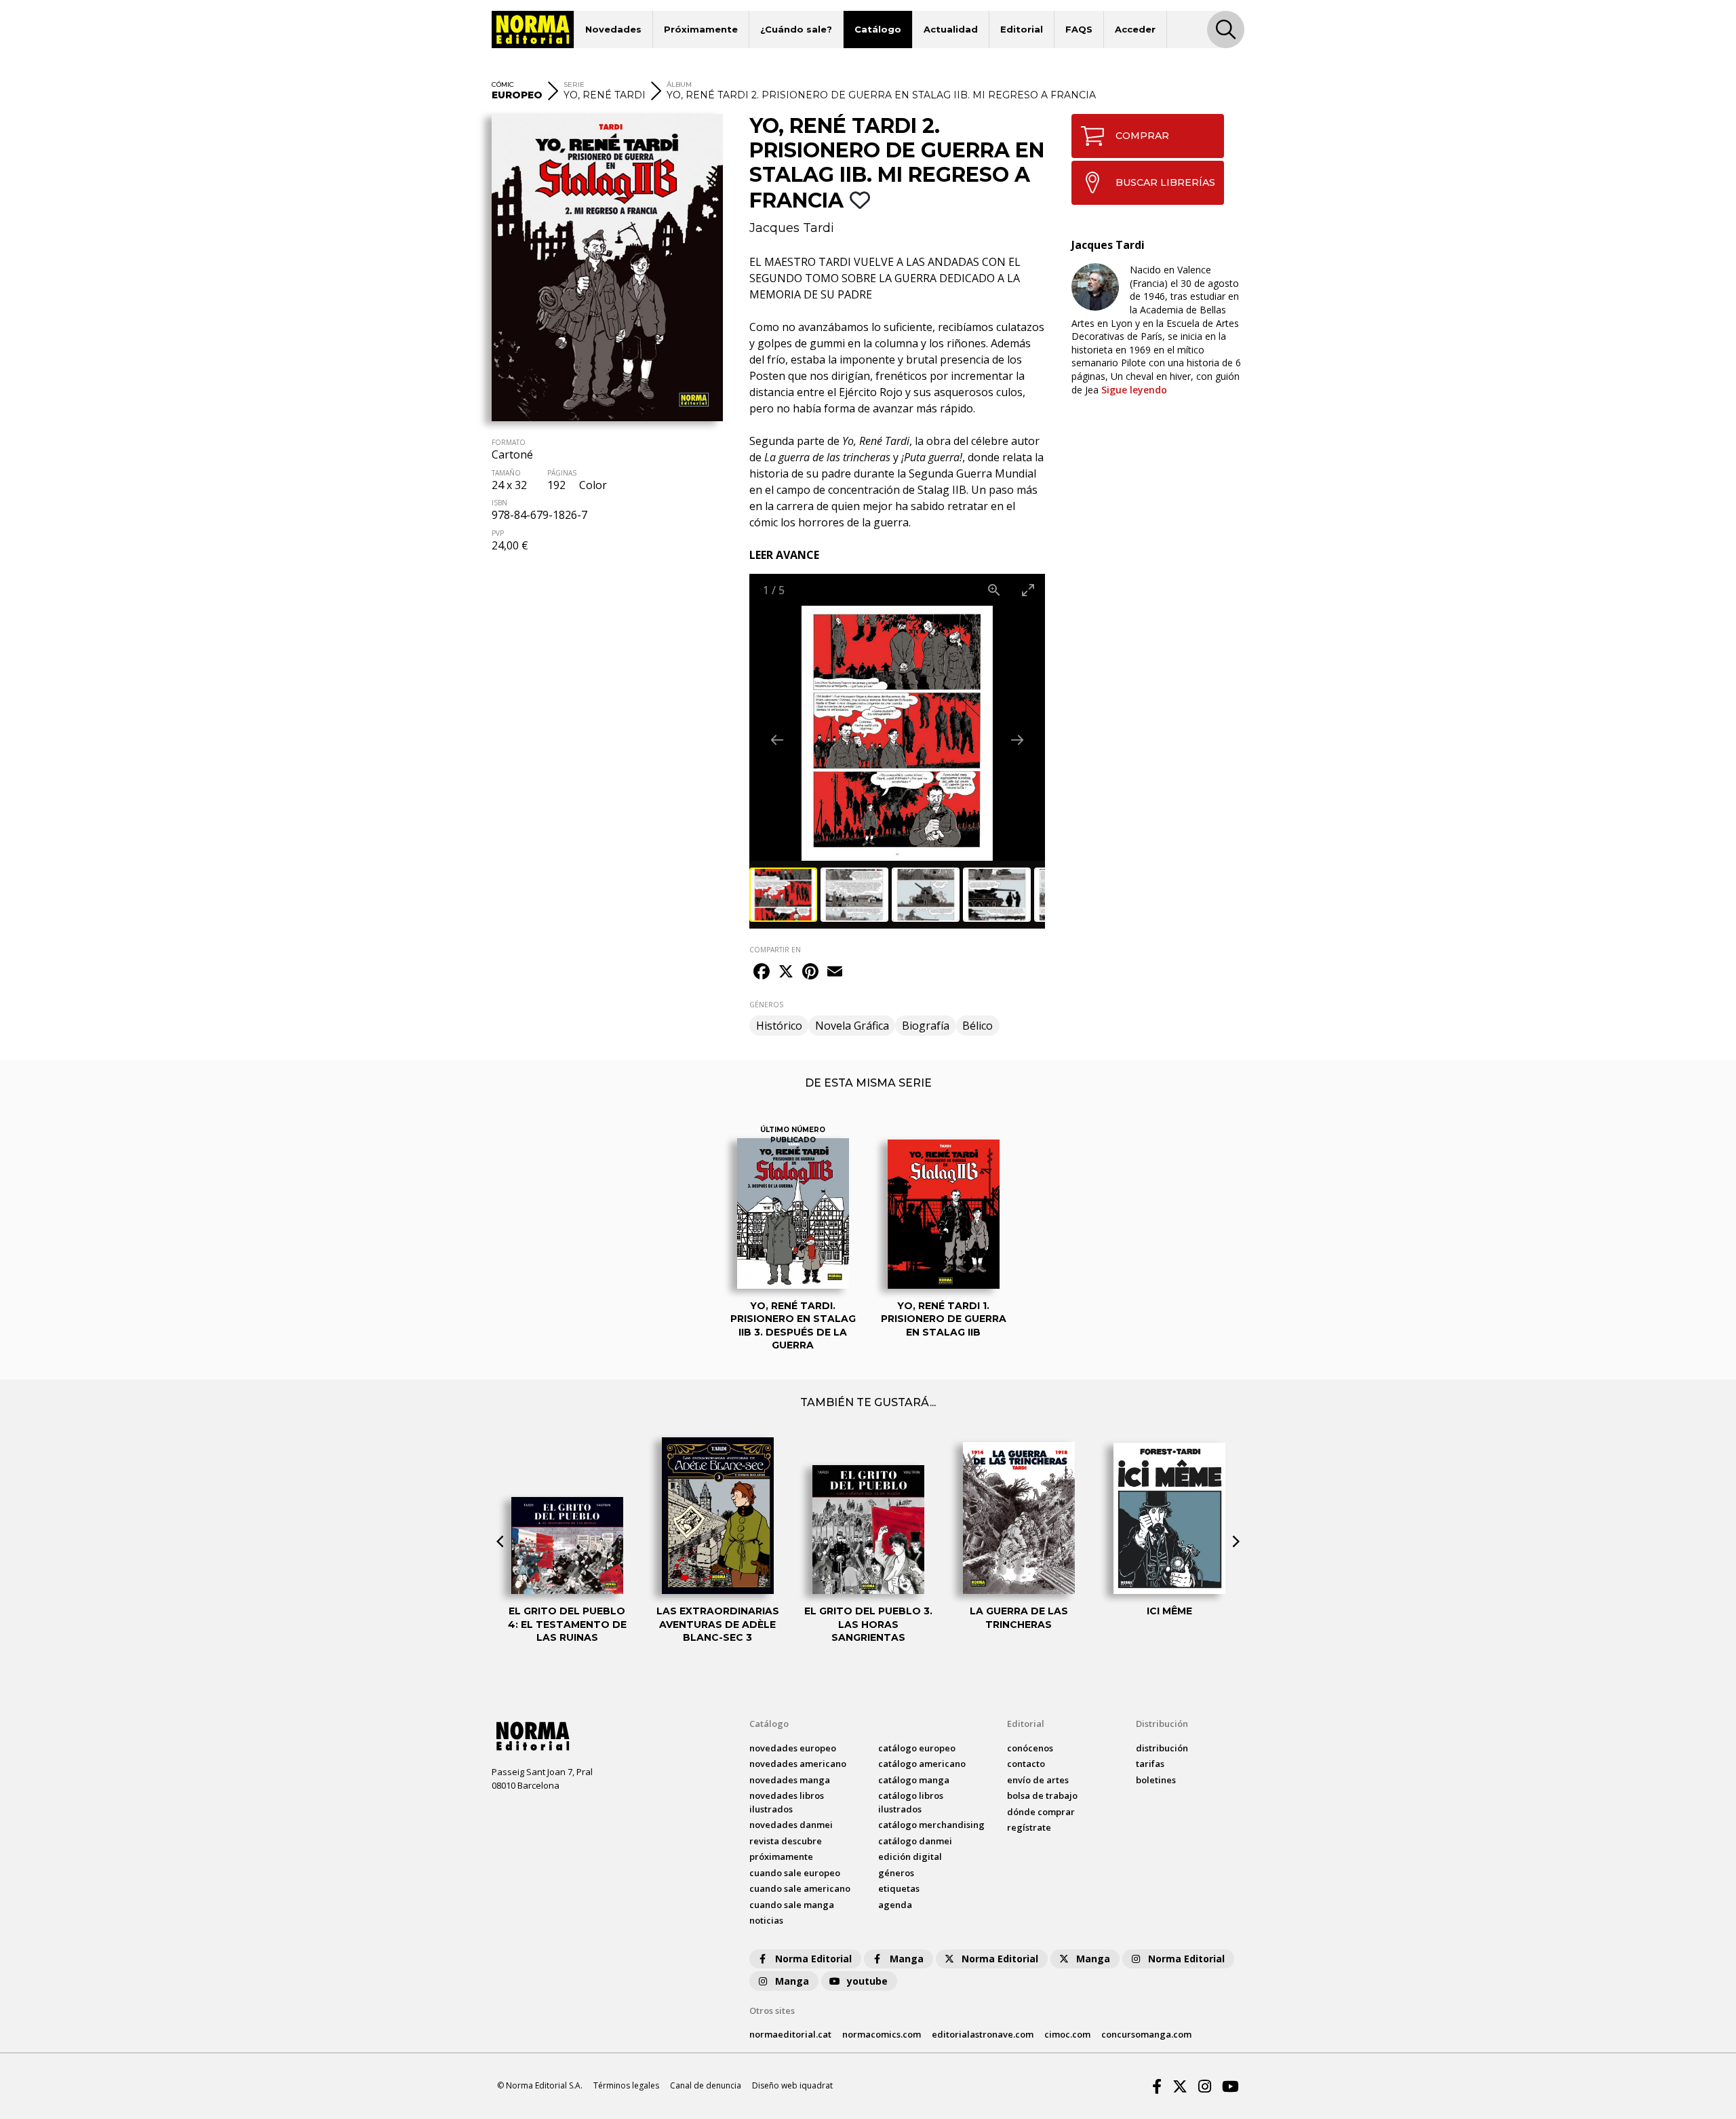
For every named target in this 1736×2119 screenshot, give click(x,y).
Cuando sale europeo (795, 1873)
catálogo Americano (922, 1764)
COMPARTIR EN (775, 950)
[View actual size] (994, 590)
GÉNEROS (766, 1005)
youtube (867, 1981)
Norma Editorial (813, 1959)
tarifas (1150, 1764)
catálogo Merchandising (931, 1825)
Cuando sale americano (800, 1888)
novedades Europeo (793, 1748)
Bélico (978, 1026)
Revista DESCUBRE (786, 1841)
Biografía (926, 1026)
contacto (1026, 1764)
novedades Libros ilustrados (787, 1802)
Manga (907, 1959)
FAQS (1079, 29)
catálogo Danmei (915, 1841)
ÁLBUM (679, 84)
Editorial (1022, 29)
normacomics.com (882, 2034)
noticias (766, 1920)
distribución (1162, 1748)
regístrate (1029, 1827)
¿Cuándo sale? (796, 29)
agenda (895, 1905)
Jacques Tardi (792, 228)
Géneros (896, 1873)
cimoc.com (1067, 2034)
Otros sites (772, 2010)
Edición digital (910, 1856)
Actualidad (951, 29)
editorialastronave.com (983, 2034)
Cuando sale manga (792, 1905)
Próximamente (701, 29)
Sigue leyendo (1134, 390)
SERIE (574, 84)
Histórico (779, 1026)
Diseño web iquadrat (792, 2085)
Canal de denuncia (706, 2085)
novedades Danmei (791, 1825)
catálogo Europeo (917, 1748)
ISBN (499, 503)
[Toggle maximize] (1028, 590)
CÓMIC (503, 84)
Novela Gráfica (852, 1026)
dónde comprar (1041, 1812)
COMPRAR (1142, 136)
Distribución (1162, 1724)
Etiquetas (899, 1888)
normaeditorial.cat (790, 2034)
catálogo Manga (914, 1780)
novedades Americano (798, 1764)
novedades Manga (790, 1780)
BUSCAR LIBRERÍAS (1165, 182)
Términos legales (626, 2085)
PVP (498, 533)
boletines (1156, 1780)
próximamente (781, 1856)
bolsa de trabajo (1042, 1795)
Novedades (613, 29)
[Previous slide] (777, 740)
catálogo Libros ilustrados (911, 1802)
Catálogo (878, 29)
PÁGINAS (562, 473)
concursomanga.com (1146, 2034)
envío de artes (1038, 1780)
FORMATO (509, 442)
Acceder (1135, 29)
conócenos (1030, 1748)
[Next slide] (1017, 740)
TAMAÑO (506, 473)
